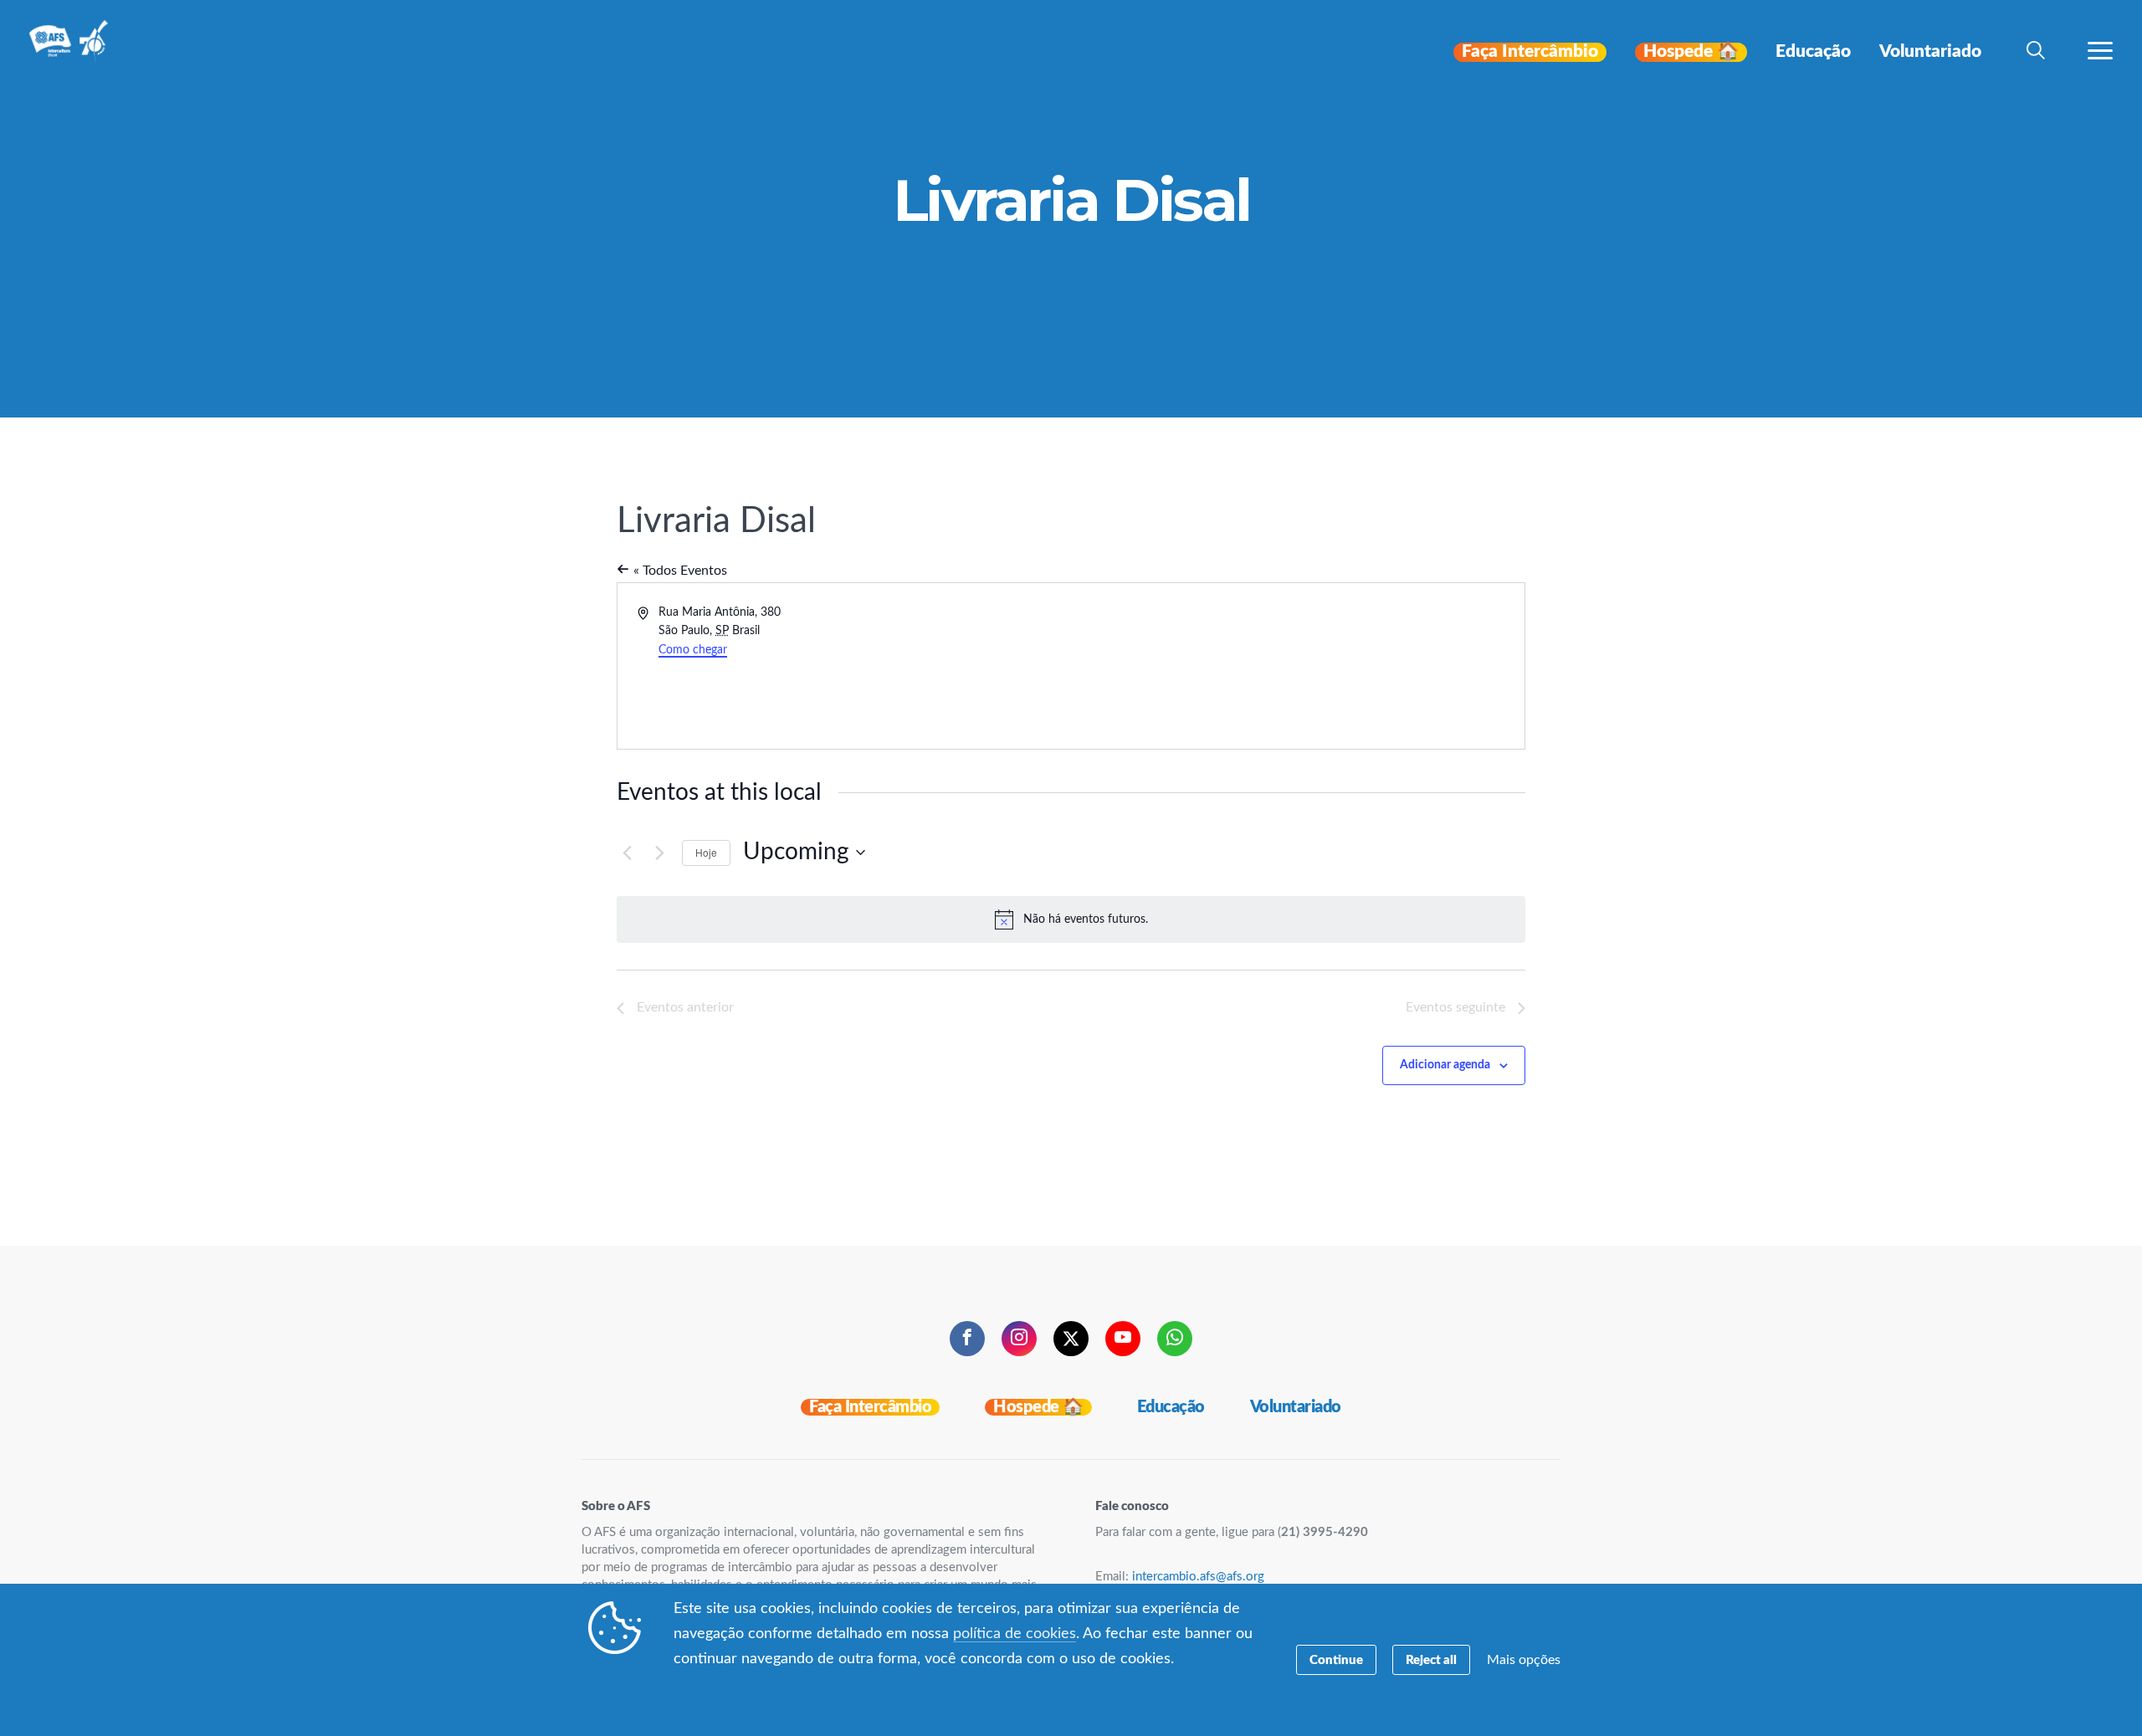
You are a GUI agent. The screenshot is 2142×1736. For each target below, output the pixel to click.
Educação (1171, 1407)
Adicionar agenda (1445, 1065)
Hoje (706, 852)
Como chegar (693, 650)
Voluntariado (1296, 1407)
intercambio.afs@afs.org (1198, 1577)
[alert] (1071, 919)
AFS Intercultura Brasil (73, 52)
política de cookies (1015, 1634)
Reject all (1431, 1660)
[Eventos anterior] (627, 853)
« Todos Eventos (679, 571)
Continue (1336, 1660)
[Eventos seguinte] (659, 853)
